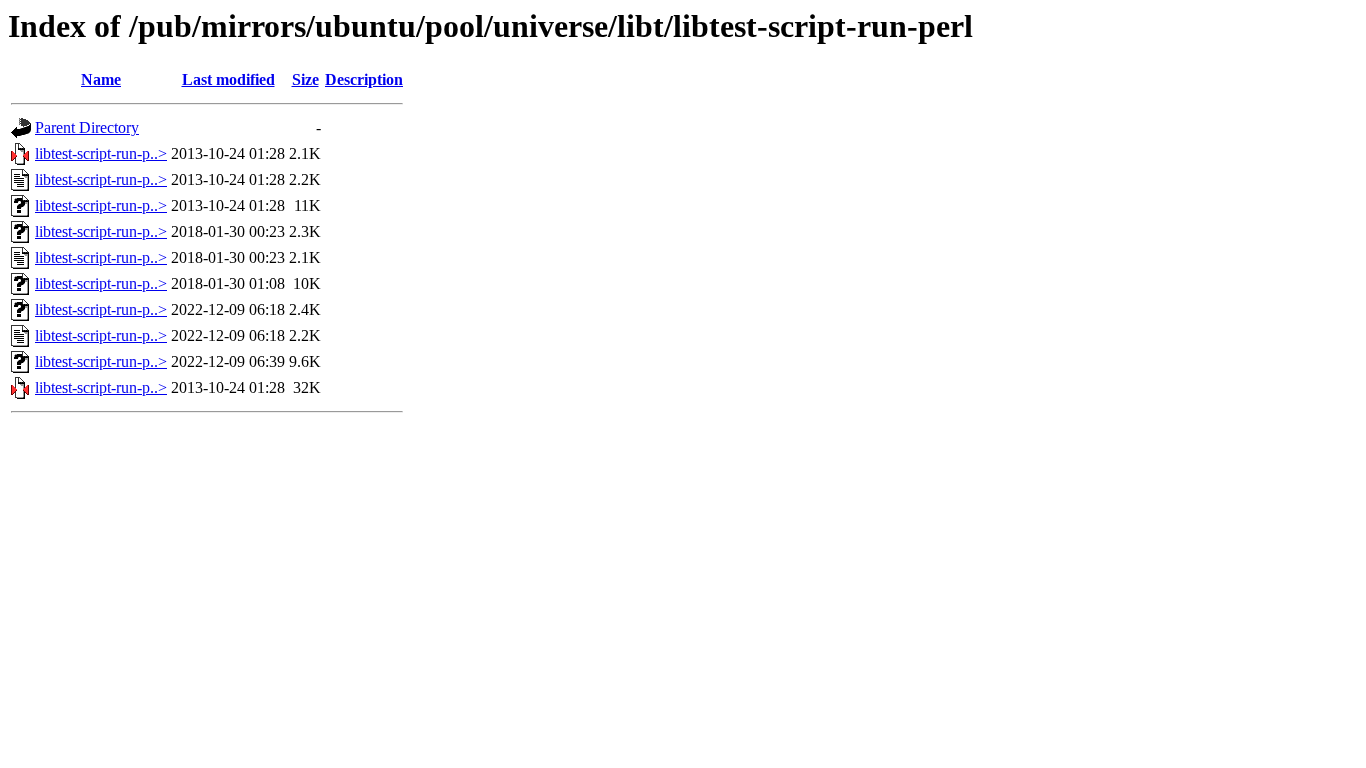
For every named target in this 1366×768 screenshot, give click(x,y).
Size (305, 79)
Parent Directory (87, 127)
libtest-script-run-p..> (101, 153)
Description (364, 79)
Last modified (228, 79)
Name (101, 79)
